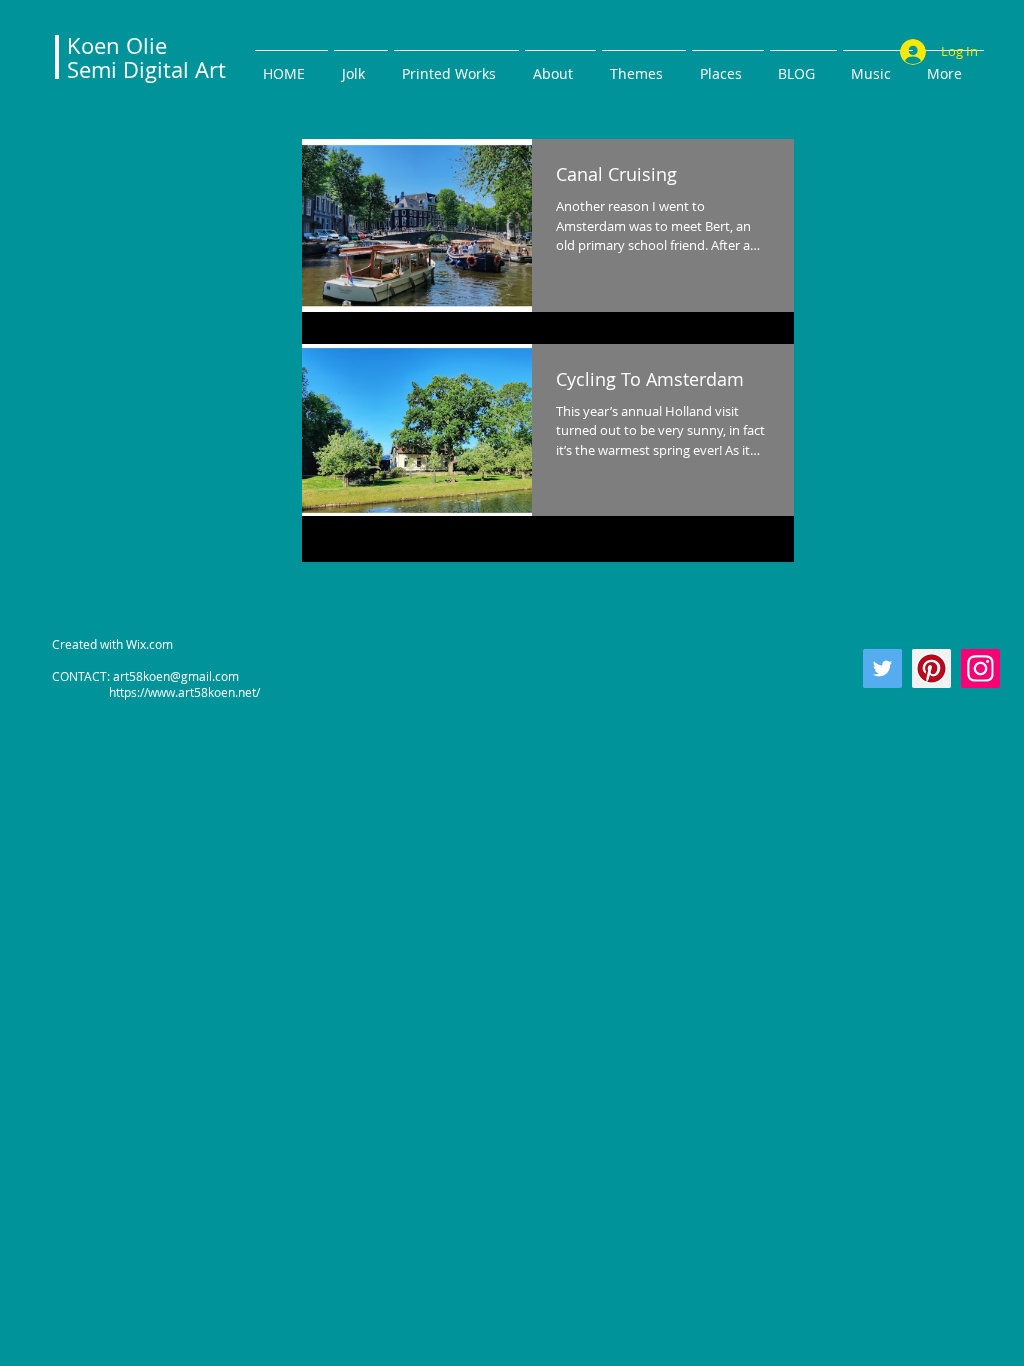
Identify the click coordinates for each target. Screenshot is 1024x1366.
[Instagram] (980, 668)
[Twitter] (882, 668)
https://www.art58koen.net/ (156, 692)
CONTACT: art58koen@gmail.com (145, 676)
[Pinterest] (931, 668)
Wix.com (149, 644)
